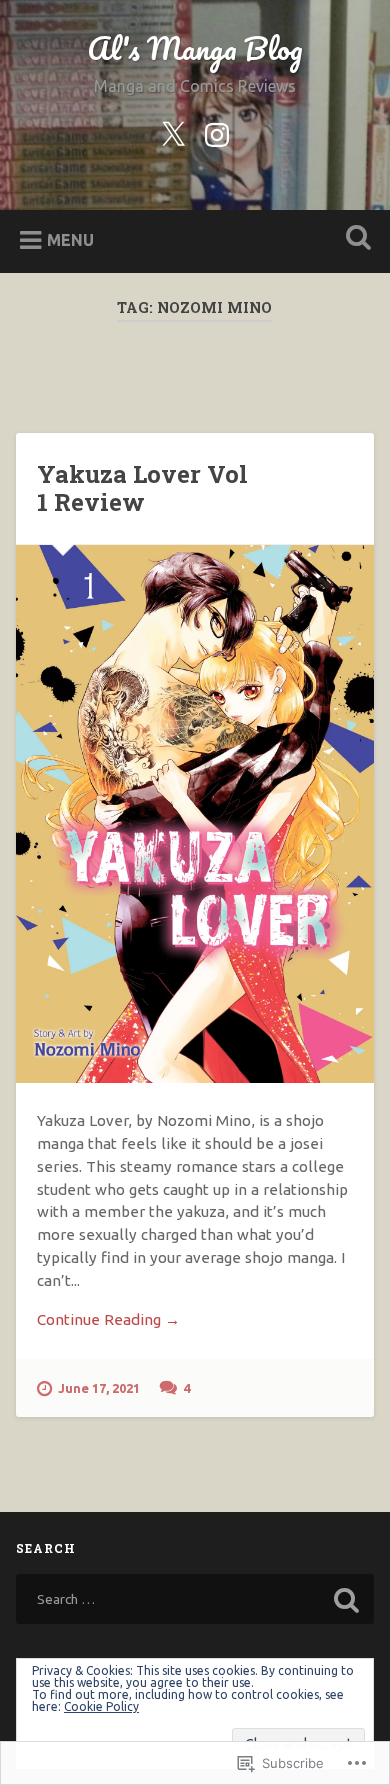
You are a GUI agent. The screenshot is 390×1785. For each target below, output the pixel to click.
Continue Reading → (108, 1319)
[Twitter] (173, 132)
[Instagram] (217, 132)
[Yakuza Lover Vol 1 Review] (195, 814)
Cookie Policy (101, 1706)
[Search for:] (195, 1599)
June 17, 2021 (99, 1388)
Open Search (355, 239)
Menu (70, 240)
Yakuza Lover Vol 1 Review (142, 488)
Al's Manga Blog (195, 48)
